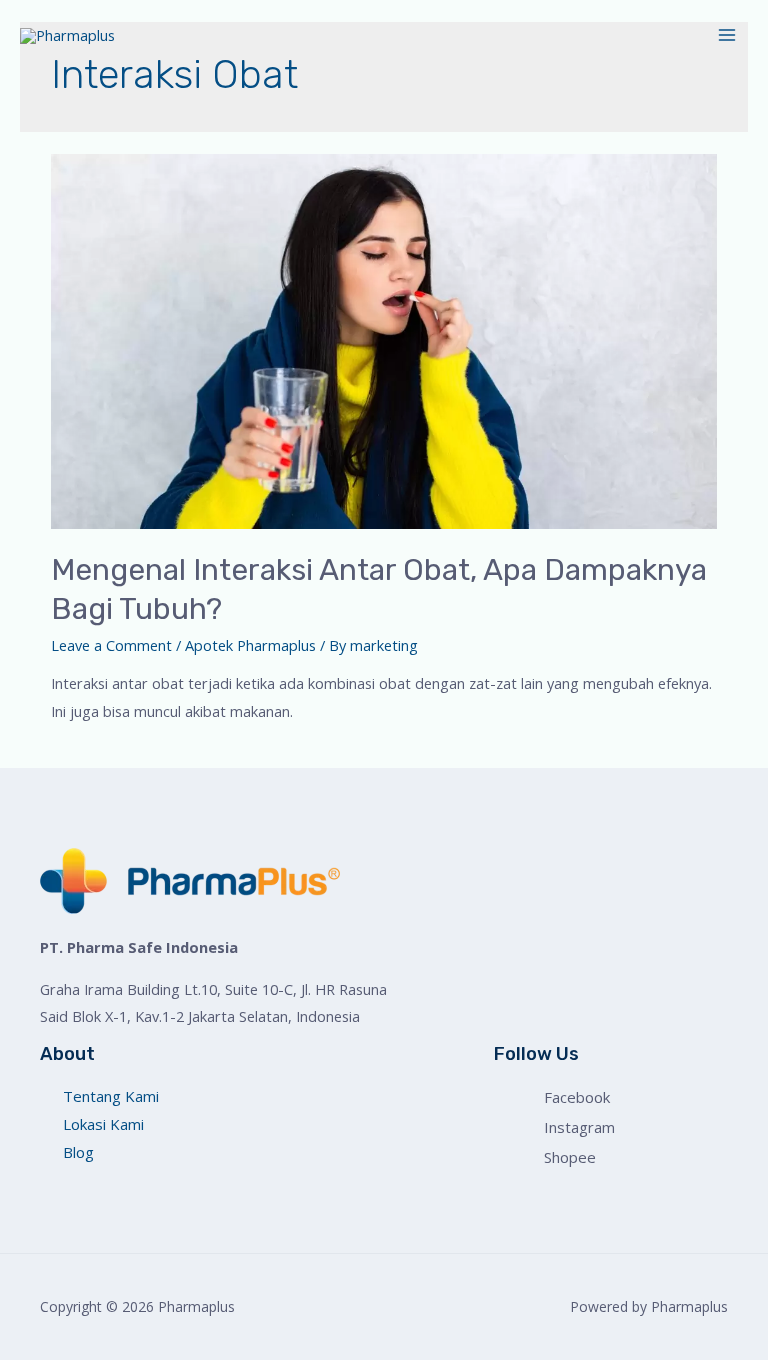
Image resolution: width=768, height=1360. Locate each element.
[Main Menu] (727, 35)
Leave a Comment (111, 645)
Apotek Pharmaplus (250, 645)
